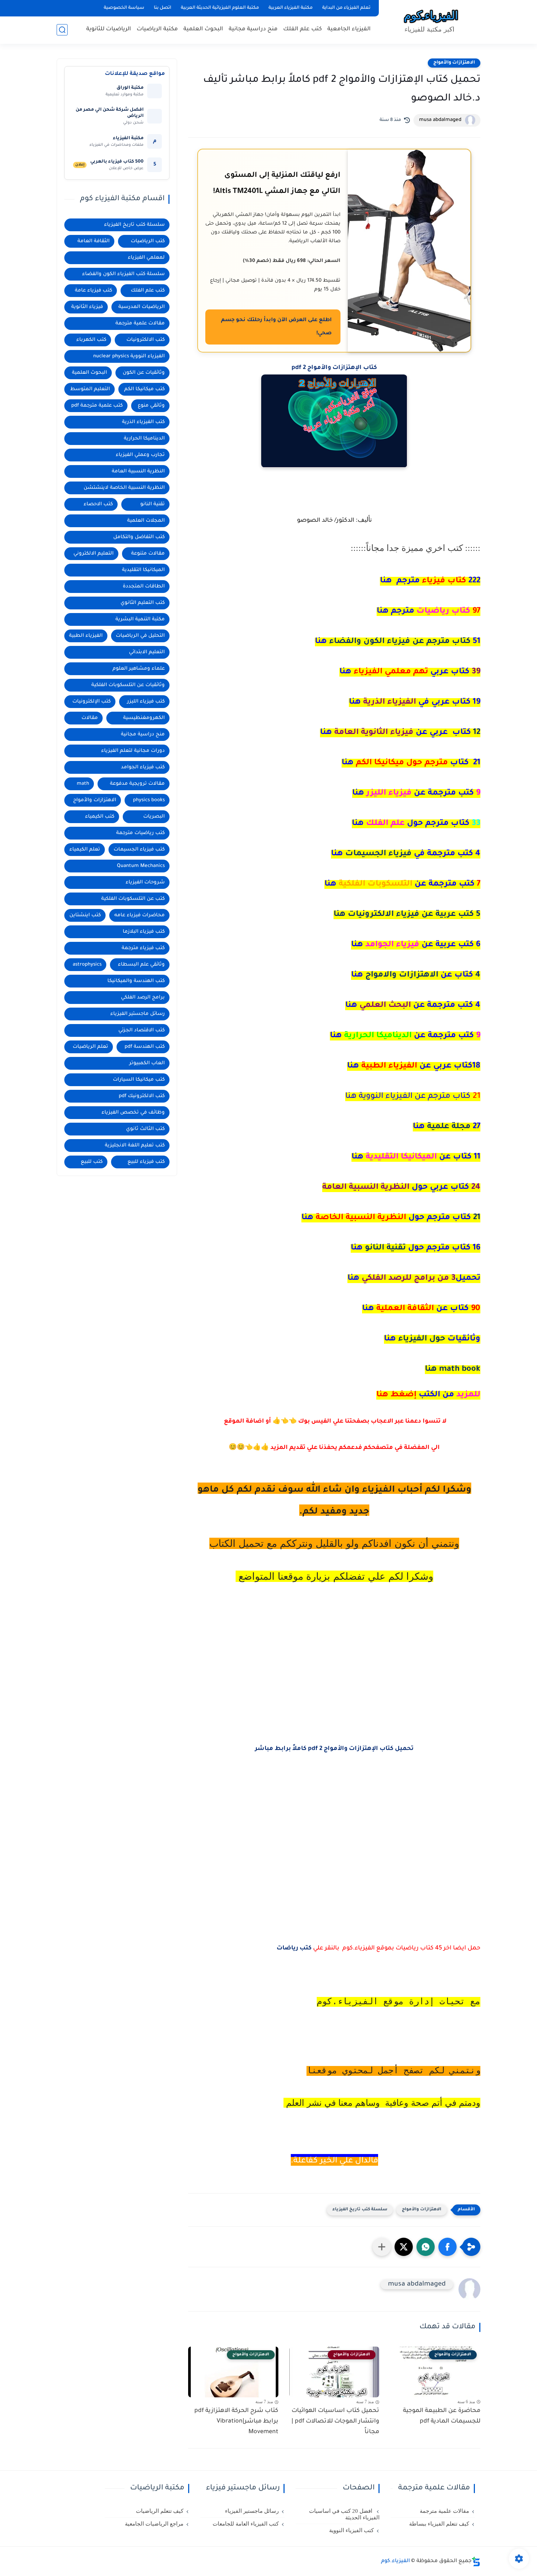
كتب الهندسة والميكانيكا (136, 981)
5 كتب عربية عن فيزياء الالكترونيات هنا (407, 915)
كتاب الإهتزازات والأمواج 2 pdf (334, 368)
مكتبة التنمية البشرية (140, 619)
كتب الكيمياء (100, 817)
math (83, 784)
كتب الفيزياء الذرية (143, 422)
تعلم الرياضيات (90, 1047)
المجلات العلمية (146, 521)
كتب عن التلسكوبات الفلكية (133, 899)
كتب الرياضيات (148, 241)
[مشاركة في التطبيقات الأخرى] (382, 2247)
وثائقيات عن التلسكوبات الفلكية (128, 685)
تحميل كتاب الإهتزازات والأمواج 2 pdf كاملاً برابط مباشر (334, 1749)
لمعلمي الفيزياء (146, 258)
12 (400, 733)
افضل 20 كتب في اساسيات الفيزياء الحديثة (344, 2514)
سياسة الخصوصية (124, 8)
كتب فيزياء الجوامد (143, 767)
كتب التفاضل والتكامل (139, 537)
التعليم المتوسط (90, 389)
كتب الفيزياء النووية (351, 2530)
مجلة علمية (447, 1127)
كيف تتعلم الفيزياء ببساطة (439, 2524)
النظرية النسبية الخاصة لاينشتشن (124, 488)
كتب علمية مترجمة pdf (97, 406)
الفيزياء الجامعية (349, 29)
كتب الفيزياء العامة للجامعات (246, 2524)
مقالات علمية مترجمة (140, 324)
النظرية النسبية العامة (138, 471)
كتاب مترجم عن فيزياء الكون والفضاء (398, 642)
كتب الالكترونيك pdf (142, 1096)
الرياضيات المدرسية (142, 307)
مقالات (90, 718)
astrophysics (87, 965)
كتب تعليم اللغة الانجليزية (135, 1146)
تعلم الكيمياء (85, 850)
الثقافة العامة (94, 241)
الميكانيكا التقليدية (143, 570)
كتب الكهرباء (91, 340)
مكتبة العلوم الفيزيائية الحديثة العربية (220, 8)
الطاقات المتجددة (144, 587)
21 (391, 1218)
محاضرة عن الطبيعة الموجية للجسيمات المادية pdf (442, 2416)
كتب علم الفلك (302, 29)
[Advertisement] (334, 1697)
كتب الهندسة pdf (145, 1047)
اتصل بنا (163, 8)
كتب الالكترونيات (146, 340)
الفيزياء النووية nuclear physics (129, 356)
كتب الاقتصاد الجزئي (142, 1030)
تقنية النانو (416, 1248)
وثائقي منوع (151, 406)
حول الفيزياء (432, 1339)
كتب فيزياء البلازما (144, 932)
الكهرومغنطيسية (144, 718)
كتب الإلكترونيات (92, 702)
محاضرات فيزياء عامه (140, 915)
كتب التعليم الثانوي (143, 603)
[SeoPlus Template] (476, 2562)
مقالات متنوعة (148, 554)
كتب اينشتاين (85, 915)
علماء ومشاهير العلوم (139, 669)
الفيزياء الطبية (86, 636)
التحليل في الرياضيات (140, 636)
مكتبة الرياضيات (157, 29)
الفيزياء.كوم (395, 2561)
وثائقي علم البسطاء (141, 965)
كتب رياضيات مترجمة (140, 833)
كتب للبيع (92, 1162)
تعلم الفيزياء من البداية (346, 8)
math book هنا (453, 1370)
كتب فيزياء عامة (94, 291)
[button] (447, 2247)
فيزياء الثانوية (87, 307)
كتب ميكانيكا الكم (144, 389)
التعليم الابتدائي (147, 652)
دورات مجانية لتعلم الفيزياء (133, 751)
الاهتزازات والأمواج (454, 63)
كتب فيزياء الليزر (146, 702)
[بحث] (62, 30)
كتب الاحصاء (98, 504)
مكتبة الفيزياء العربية (291, 8)
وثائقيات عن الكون (144, 373)
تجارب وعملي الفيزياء (140, 455)
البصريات (154, 817)
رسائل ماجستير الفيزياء (138, 1014)
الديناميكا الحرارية (144, 439)
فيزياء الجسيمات (406, 854)
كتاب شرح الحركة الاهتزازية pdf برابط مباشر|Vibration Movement (236, 2421)
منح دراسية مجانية (253, 29)
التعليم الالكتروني (94, 554)
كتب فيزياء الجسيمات (139, 850)
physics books (149, 800)
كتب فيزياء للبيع (146, 1162)
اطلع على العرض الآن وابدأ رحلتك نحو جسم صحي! (276, 327)
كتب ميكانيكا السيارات (139, 1080)
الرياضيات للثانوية (109, 29)
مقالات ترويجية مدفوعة (137, 784)
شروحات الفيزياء (145, 882)
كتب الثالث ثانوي (145, 1129)
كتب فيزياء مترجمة (143, 948)
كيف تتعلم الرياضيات (160, 2511)
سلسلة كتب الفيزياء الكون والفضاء (123, 274)
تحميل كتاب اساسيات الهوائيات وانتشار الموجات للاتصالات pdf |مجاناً (335, 2421)
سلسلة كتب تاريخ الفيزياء (360, 2210)
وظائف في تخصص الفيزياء (133, 1113)
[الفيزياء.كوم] (431, 21)
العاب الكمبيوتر (147, 1063)
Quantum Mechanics (141, 866)
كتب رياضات (294, 1948)
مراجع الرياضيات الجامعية (154, 2524)
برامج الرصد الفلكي (143, 998)
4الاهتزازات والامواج (416, 975)
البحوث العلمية (203, 29)
